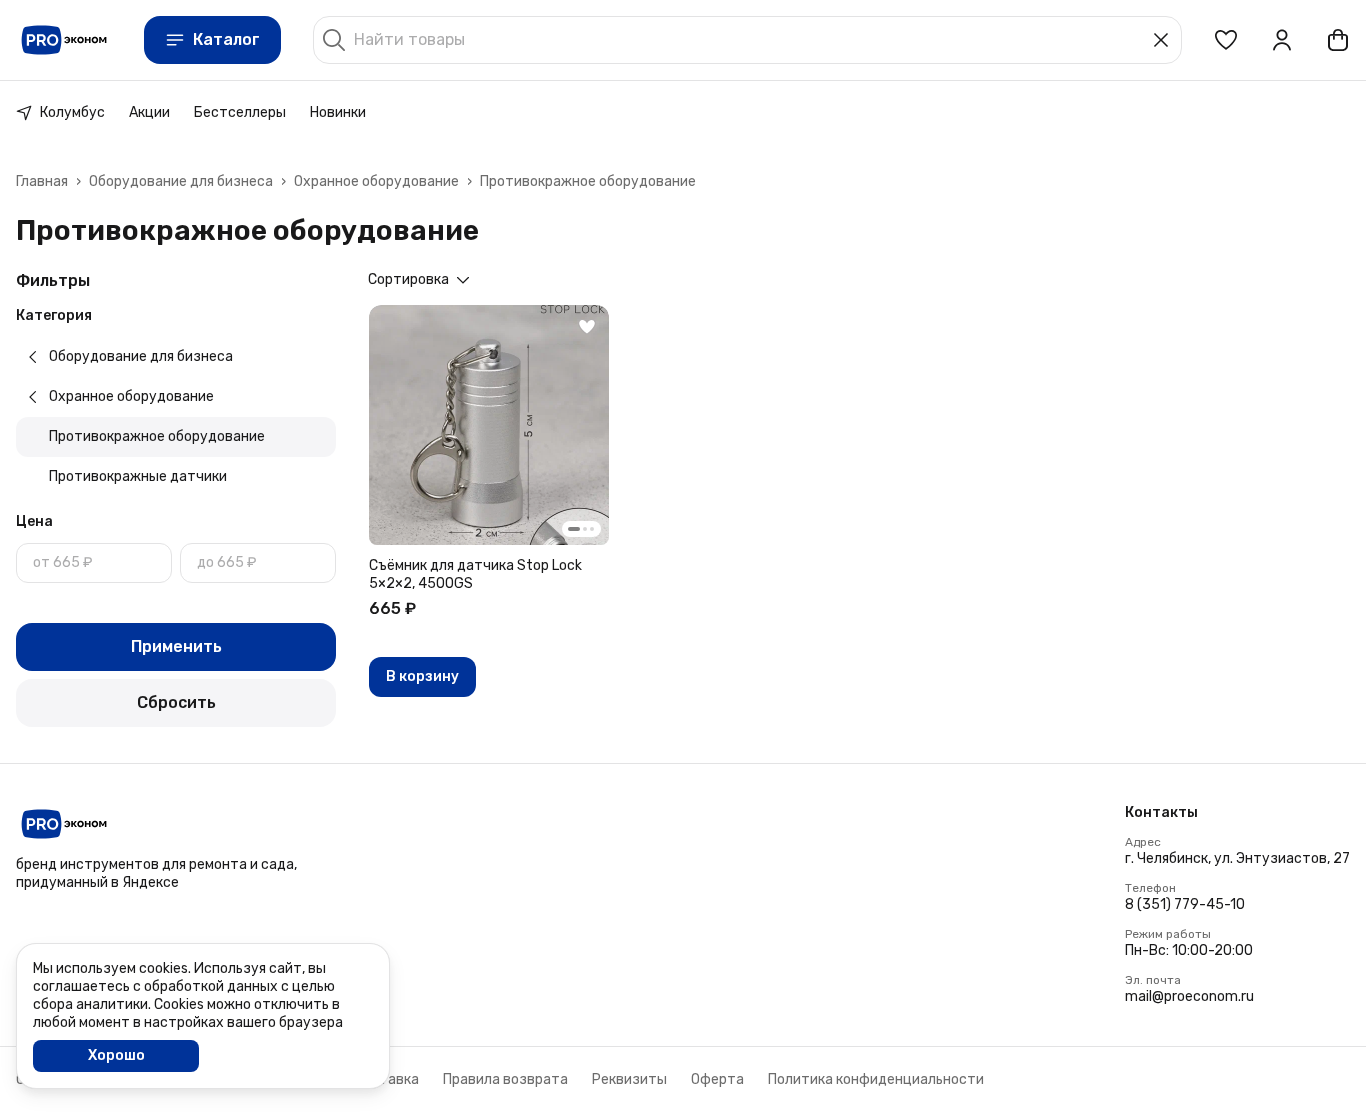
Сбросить (176, 702)
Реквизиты (629, 1079)
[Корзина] (1338, 40)
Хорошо (116, 1055)
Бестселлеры (240, 112)
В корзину (422, 676)
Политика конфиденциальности (876, 1079)
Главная (42, 181)
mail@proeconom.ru (1189, 996)
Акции (149, 112)
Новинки (338, 112)
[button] (1226, 40)
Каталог (226, 39)
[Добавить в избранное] (587, 327)
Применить (176, 646)
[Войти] (1282, 40)
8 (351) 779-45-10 (1185, 904)
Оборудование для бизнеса (181, 181)
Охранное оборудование (376, 181)
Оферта (717, 1079)
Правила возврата (505, 1079)
